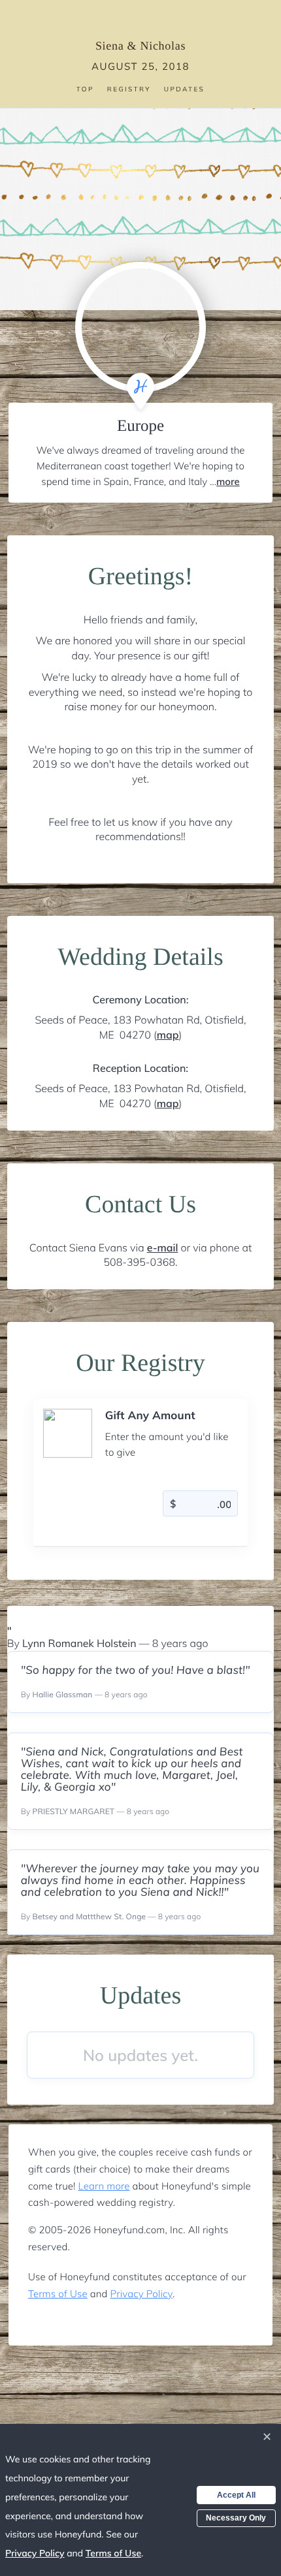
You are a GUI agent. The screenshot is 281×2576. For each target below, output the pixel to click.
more (228, 481)
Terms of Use (58, 2294)
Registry (129, 89)
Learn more (104, 2186)
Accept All (236, 2495)
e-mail (163, 1248)
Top (85, 89)
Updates (184, 89)
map (168, 1035)
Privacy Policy (141, 2294)
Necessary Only (236, 2518)
